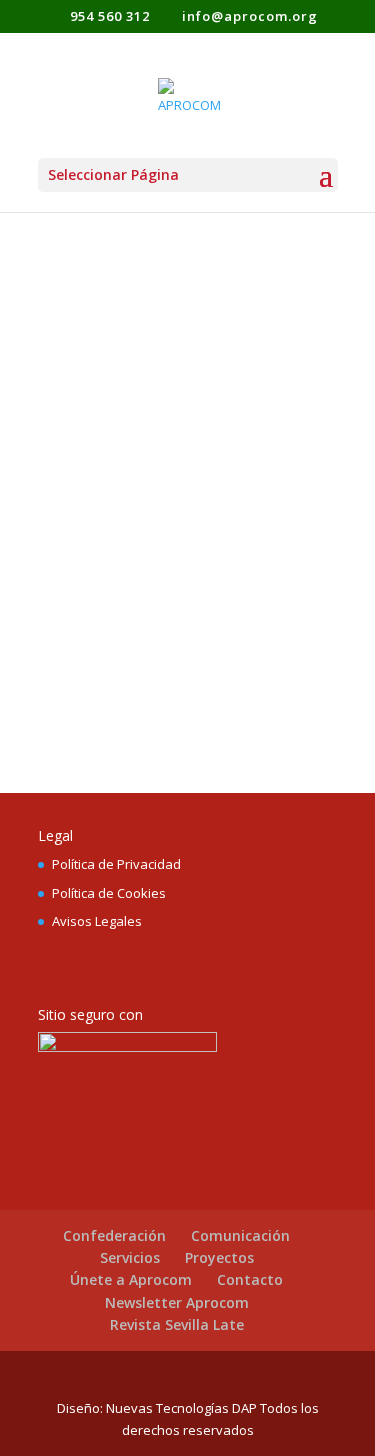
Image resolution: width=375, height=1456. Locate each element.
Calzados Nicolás (148, 631)
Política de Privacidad (116, 864)
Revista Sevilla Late (177, 1324)
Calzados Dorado (150, 557)
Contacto (250, 1279)
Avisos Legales (97, 921)
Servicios (130, 1257)
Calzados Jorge (138, 385)
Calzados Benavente (169, 311)
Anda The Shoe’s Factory (149, 471)
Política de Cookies (109, 893)
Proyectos (219, 1257)
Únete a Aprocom (131, 1279)
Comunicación (240, 1235)
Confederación (114, 1235)
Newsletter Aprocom (177, 1302)
